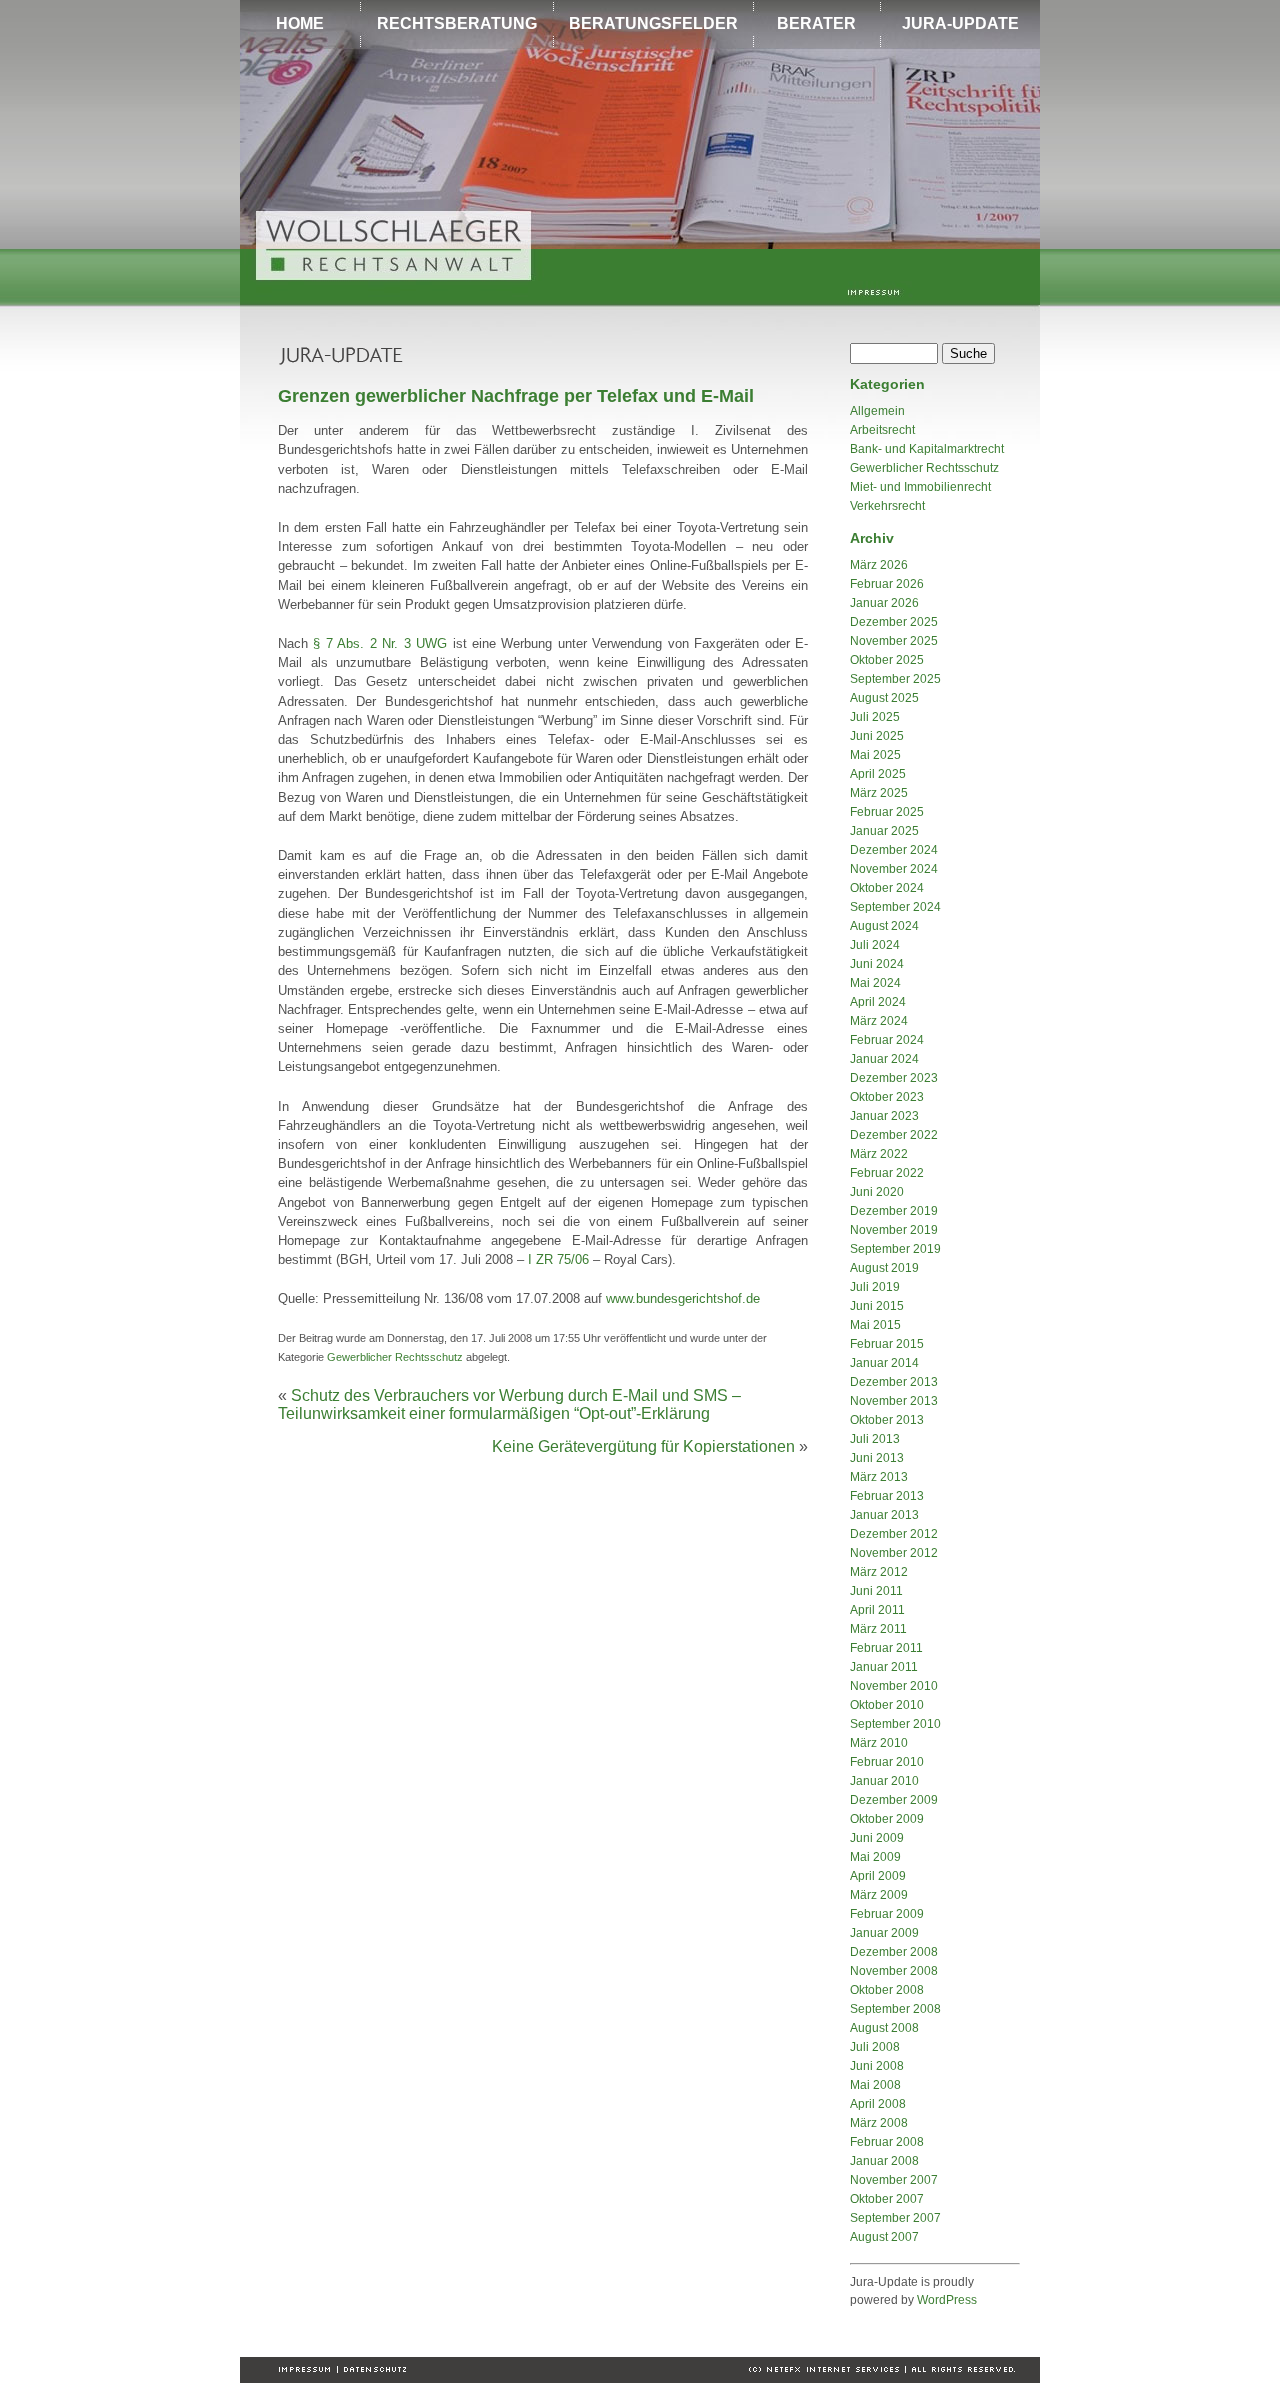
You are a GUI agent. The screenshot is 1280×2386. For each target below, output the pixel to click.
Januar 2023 (884, 1116)
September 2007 (895, 2218)
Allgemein (877, 411)
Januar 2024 (884, 1059)
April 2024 (878, 1002)
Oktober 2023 (887, 1097)
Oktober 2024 (887, 888)
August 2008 (884, 2028)
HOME (300, 23)
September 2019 (895, 1249)
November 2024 (894, 869)
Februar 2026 (887, 584)
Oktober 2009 (887, 1819)
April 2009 (878, 1876)
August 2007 (884, 2237)
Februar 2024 (887, 1040)
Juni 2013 (877, 1458)
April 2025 (878, 774)
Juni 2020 (877, 1192)
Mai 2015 (875, 1325)
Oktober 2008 (887, 1990)
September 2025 (895, 679)
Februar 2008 (887, 2142)
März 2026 (879, 565)
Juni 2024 (877, 964)
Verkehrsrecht (887, 506)
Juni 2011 (876, 1591)
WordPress (947, 2300)
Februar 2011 (886, 1648)
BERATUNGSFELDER (653, 23)
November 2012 (894, 1553)
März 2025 (879, 793)
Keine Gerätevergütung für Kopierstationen (643, 1446)
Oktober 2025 (887, 660)
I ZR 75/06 (558, 1259)
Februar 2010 (887, 1762)
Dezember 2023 (894, 1078)
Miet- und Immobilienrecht (920, 487)
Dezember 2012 (894, 1534)
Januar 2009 (884, 1933)
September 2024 (895, 907)
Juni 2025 (877, 736)
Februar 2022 (887, 1173)
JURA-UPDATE (960, 23)
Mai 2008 (875, 2085)
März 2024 (879, 1021)
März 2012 (879, 1572)
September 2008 (895, 2009)
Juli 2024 (875, 945)
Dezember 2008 (894, 1952)
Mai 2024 (875, 983)
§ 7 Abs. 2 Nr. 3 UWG (380, 643)
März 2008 (879, 2123)
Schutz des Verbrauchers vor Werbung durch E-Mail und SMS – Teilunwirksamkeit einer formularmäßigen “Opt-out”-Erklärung (509, 1404)
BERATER (816, 23)
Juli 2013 (875, 1439)
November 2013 (894, 1401)
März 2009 (879, 1895)
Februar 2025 (887, 812)
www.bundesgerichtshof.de (685, 1298)
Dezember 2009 (894, 1800)
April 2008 (878, 2104)
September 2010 (895, 1724)
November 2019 (894, 1230)
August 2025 (884, 698)
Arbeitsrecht (882, 430)
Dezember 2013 (894, 1382)
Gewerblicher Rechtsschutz (395, 1357)
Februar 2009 (887, 1914)
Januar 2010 (884, 1781)
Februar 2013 (887, 1496)
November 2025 (894, 641)
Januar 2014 (884, 1363)
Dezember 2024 (894, 850)
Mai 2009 (875, 1857)
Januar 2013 (884, 1515)
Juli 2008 (875, 2047)
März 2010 (879, 1743)
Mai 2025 (875, 755)
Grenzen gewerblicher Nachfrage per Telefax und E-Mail (516, 396)
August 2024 (884, 926)
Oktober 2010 (887, 1705)
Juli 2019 (875, 1287)
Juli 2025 (875, 717)
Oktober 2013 (887, 1420)
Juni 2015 (877, 1306)
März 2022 (879, 1154)
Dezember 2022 (894, 1135)
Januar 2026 (884, 603)
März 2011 (878, 1629)
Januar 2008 (884, 2161)
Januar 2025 (884, 831)
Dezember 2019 (894, 1211)
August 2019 (884, 1268)
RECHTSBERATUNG (457, 23)
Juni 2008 (877, 2066)
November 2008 (894, 1971)
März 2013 (879, 1477)
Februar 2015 (887, 1344)
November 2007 (894, 2180)
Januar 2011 (884, 1667)
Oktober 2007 (887, 2199)
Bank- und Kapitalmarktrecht (927, 449)
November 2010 (894, 1686)
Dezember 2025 (894, 622)
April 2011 (877, 1610)
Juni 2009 (877, 1838)
